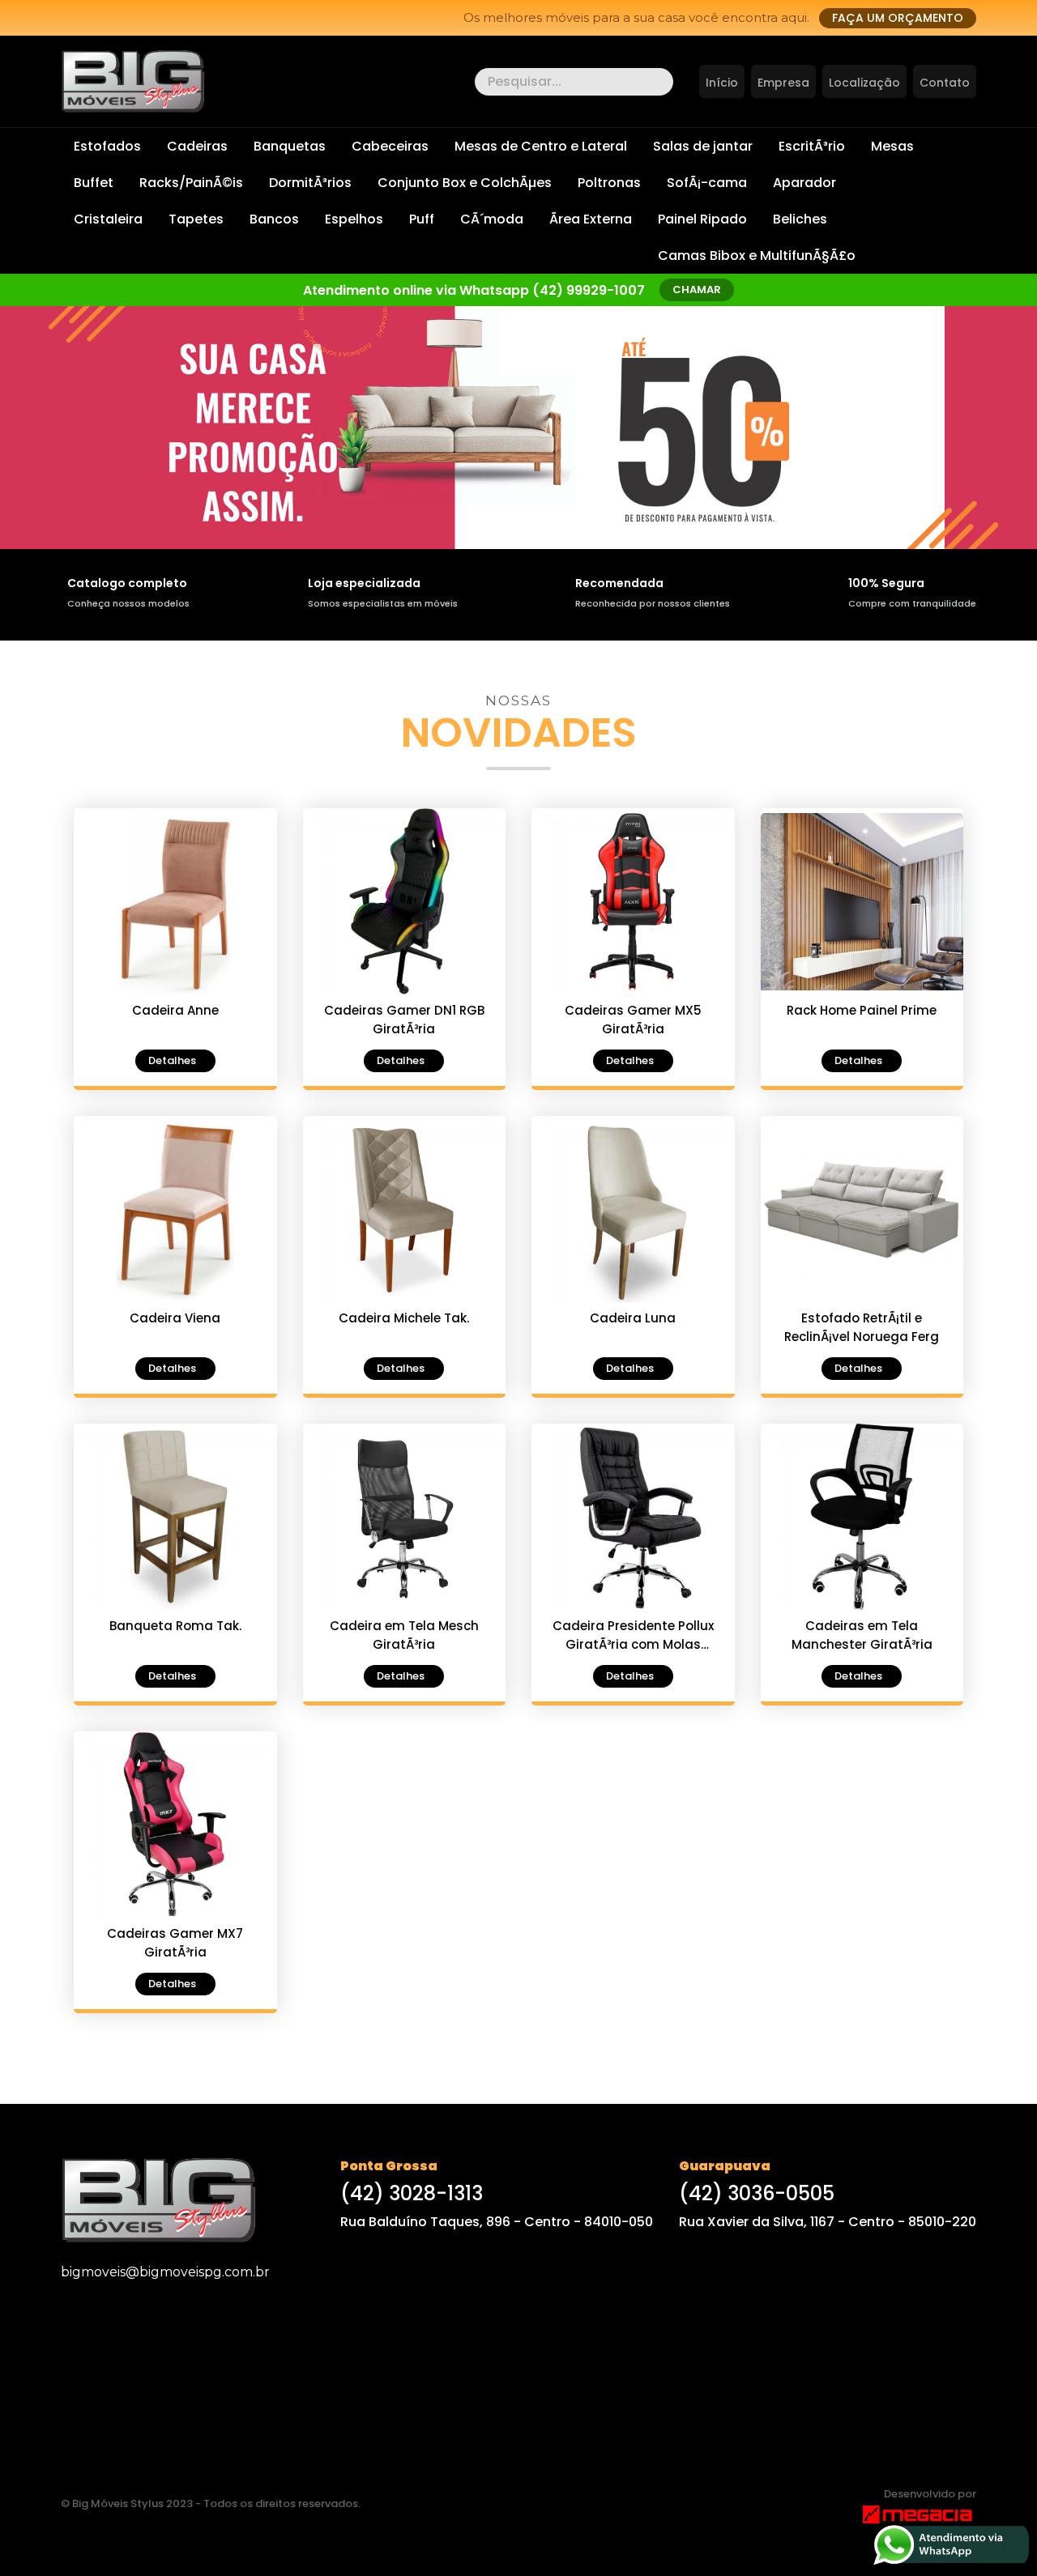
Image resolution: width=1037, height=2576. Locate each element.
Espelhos (354, 219)
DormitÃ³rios (310, 183)
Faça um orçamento (898, 18)
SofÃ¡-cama (707, 183)
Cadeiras (197, 146)
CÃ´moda (492, 219)
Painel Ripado (702, 219)
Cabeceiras (390, 146)
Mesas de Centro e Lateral (541, 146)
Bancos (274, 219)
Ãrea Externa (591, 219)
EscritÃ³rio (812, 146)
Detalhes (172, 1060)
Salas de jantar (703, 146)
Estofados (107, 146)
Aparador (804, 183)
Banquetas (290, 146)
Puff (422, 219)
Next (18, 442)
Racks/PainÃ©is (191, 183)
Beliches (800, 219)
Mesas (892, 146)
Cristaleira (108, 219)
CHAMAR (697, 290)
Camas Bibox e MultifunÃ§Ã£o (757, 255)
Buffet (94, 183)
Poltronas (609, 183)
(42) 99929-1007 (589, 290)
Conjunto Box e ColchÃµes (465, 183)
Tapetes (196, 219)
